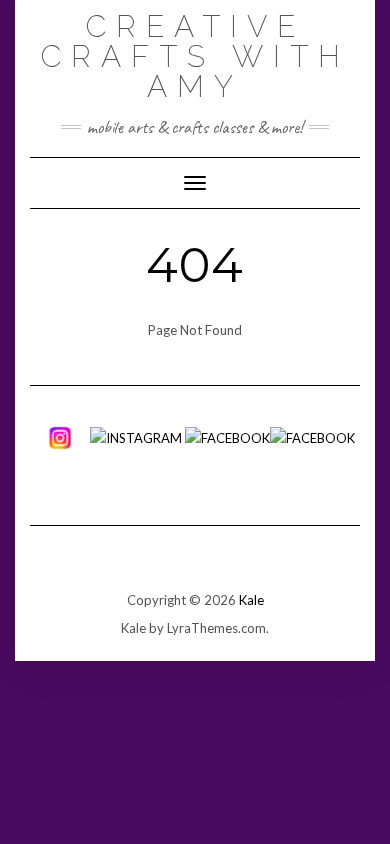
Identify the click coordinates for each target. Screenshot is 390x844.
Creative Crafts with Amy (195, 56)
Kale (251, 600)
